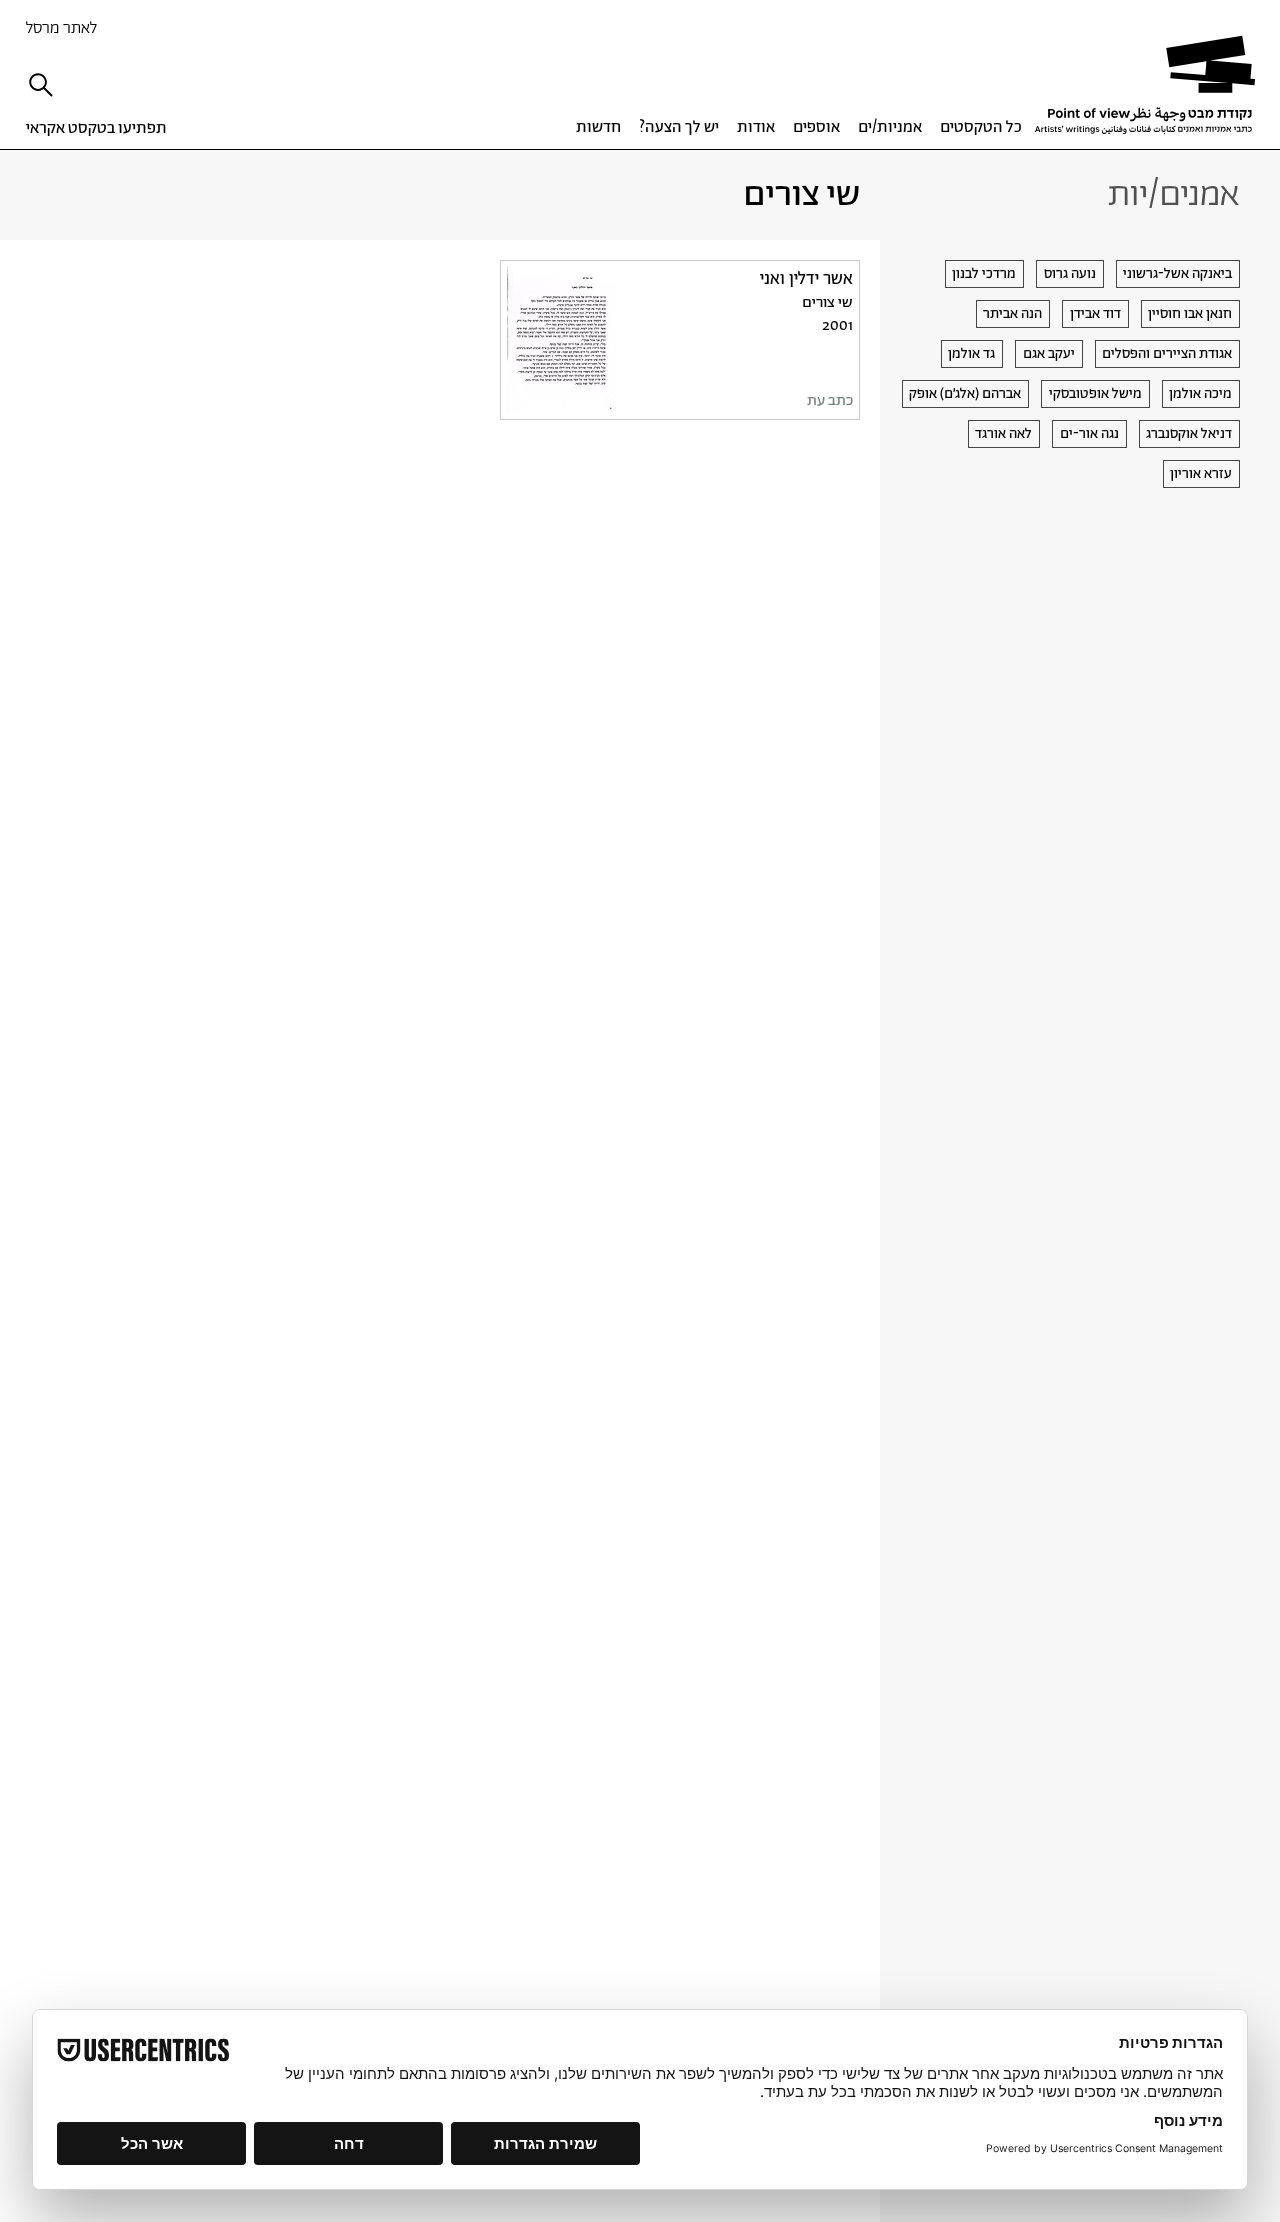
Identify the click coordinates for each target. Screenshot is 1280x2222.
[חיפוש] (46, 85)
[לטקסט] (680, 339)
